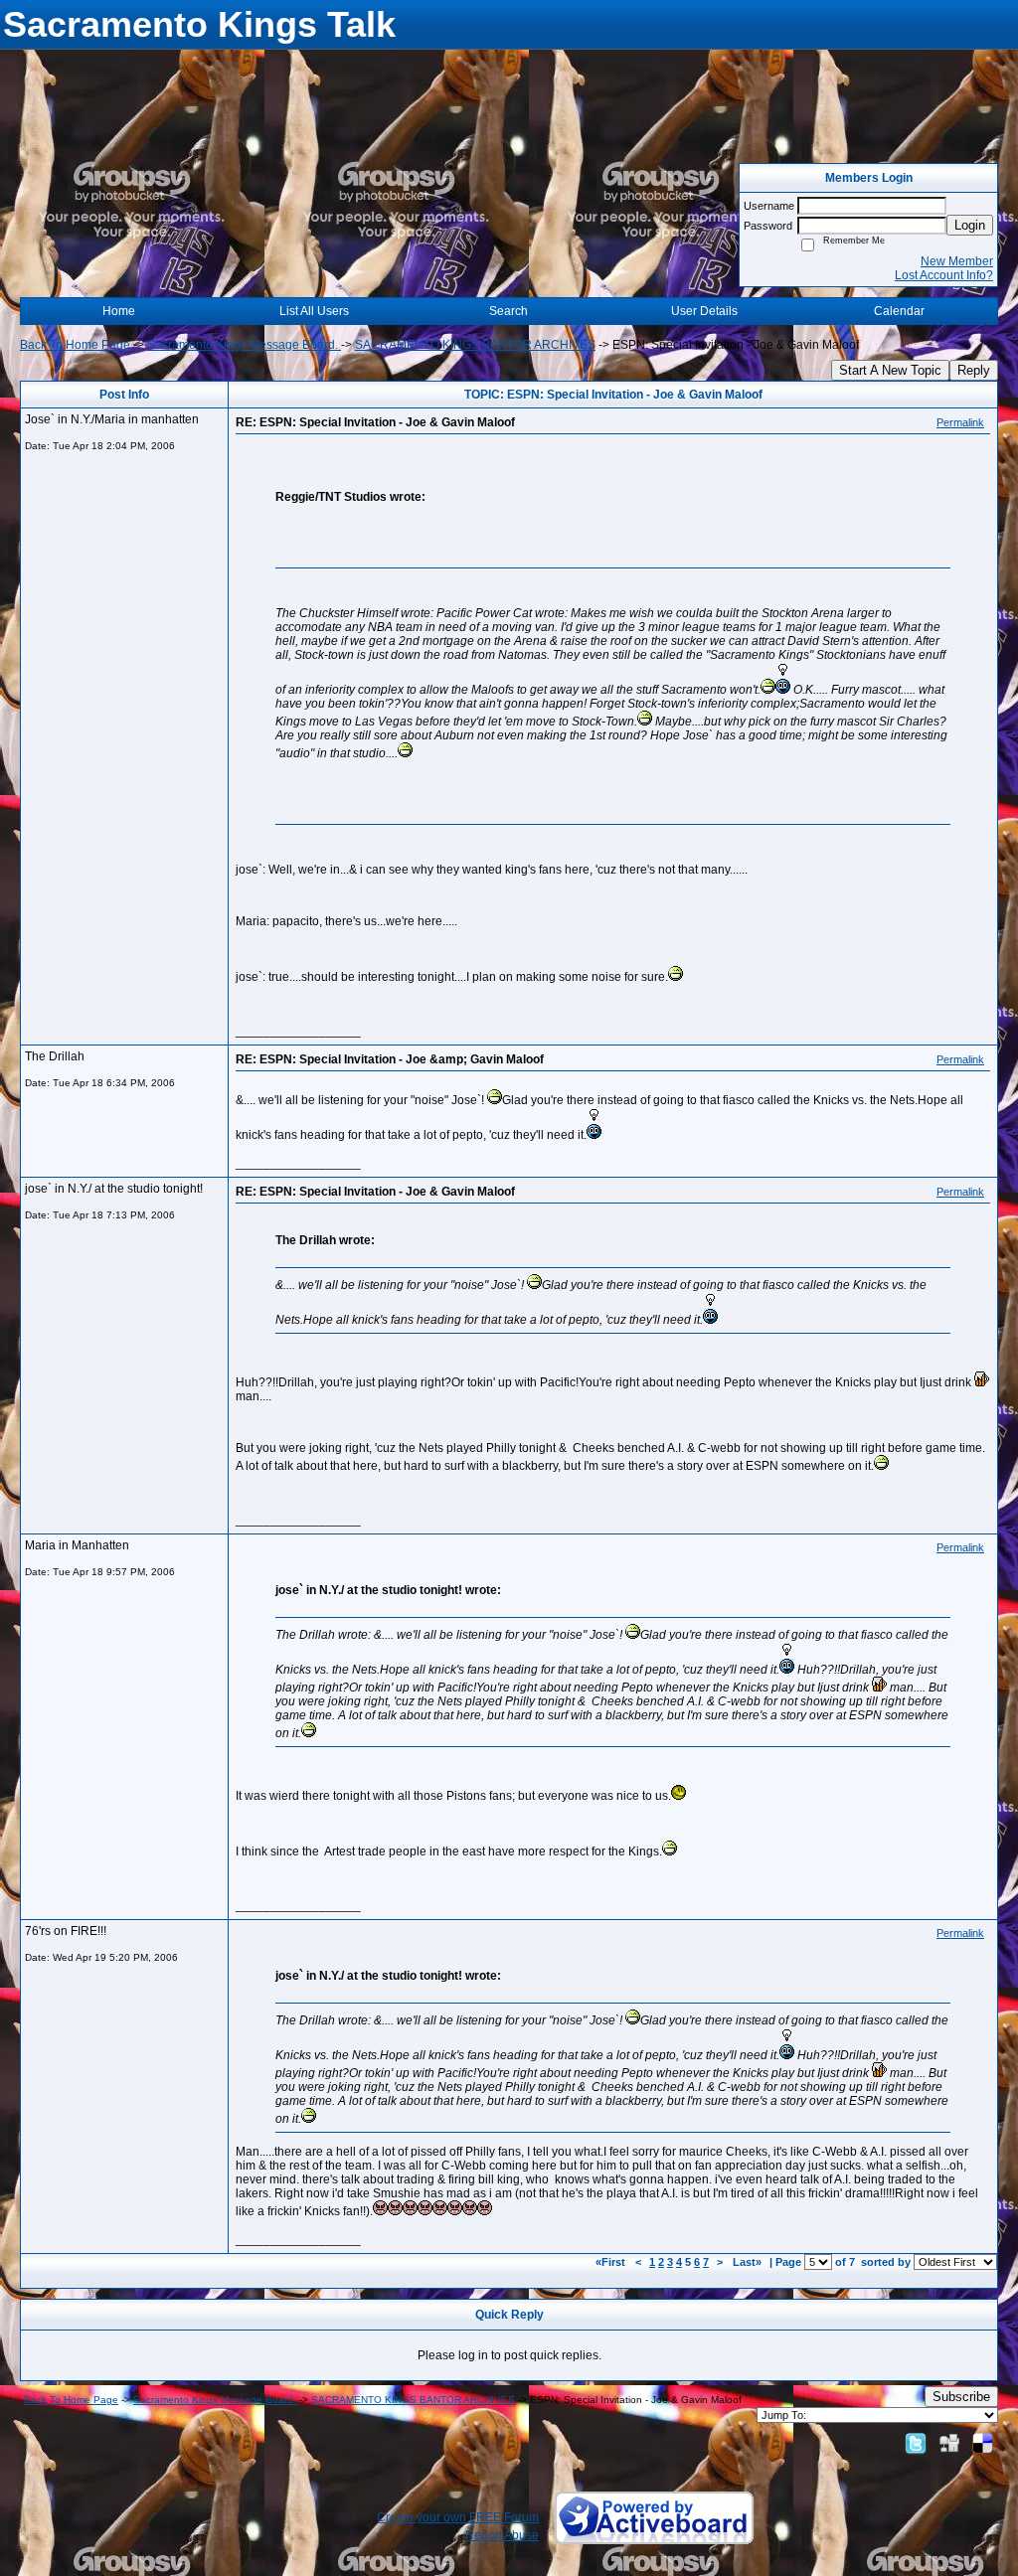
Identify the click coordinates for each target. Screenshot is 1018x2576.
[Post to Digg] (949, 2443)
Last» (749, 2262)
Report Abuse (502, 2535)
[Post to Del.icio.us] (983, 2443)
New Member (957, 261)
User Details (704, 311)
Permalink (960, 422)
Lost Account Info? (944, 275)
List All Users (314, 311)
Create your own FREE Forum (458, 2517)
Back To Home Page (75, 345)
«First (612, 2262)
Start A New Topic (890, 370)
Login (970, 225)
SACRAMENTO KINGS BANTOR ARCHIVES (475, 345)
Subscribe (961, 2397)
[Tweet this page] (916, 2443)
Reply (974, 370)
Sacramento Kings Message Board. (244, 345)
